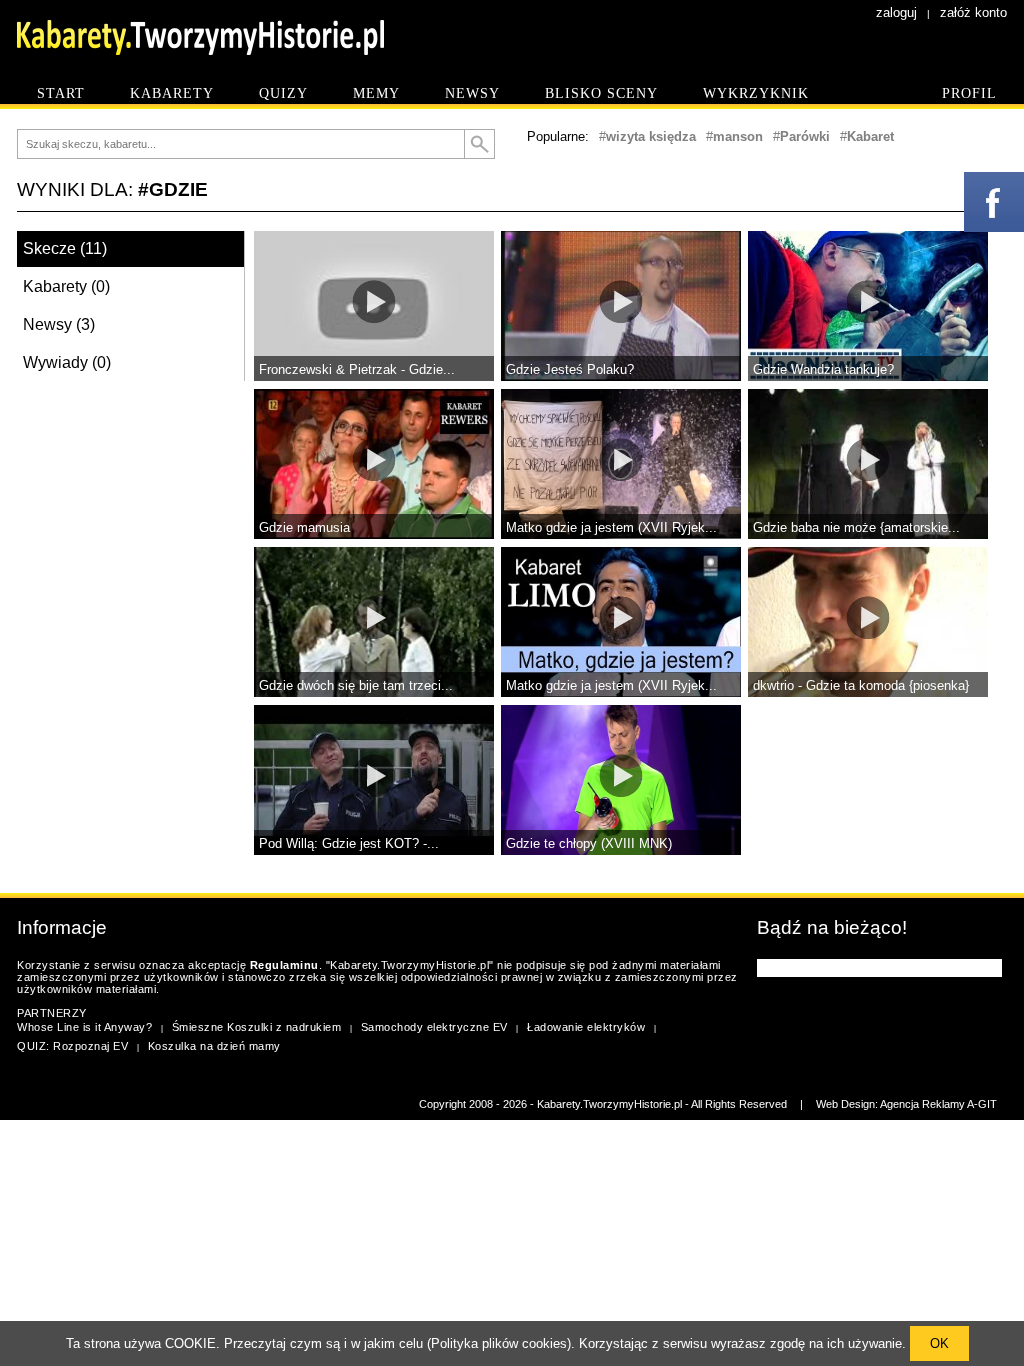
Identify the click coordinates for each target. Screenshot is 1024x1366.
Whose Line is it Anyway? (84, 1027)
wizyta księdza (651, 136)
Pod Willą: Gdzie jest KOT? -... (349, 843)
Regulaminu (284, 965)
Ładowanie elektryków (586, 1027)
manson (738, 136)
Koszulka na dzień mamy (214, 1046)
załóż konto (973, 12)
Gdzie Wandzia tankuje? (823, 369)
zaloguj (896, 12)
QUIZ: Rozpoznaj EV (72, 1046)
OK (939, 1343)
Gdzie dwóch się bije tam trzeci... (356, 685)
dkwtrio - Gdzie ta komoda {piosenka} (861, 685)
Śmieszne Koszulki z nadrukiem (257, 1027)
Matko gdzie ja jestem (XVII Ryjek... (611, 527)
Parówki (805, 136)
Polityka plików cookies (499, 1343)
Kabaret (870, 136)
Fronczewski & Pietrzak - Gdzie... (357, 369)
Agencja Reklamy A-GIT (938, 1104)
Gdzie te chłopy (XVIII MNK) (589, 843)
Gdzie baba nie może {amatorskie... (856, 527)
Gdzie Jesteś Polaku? (570, 369)
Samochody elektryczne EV (434, 1027)
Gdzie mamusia (304, 527)
